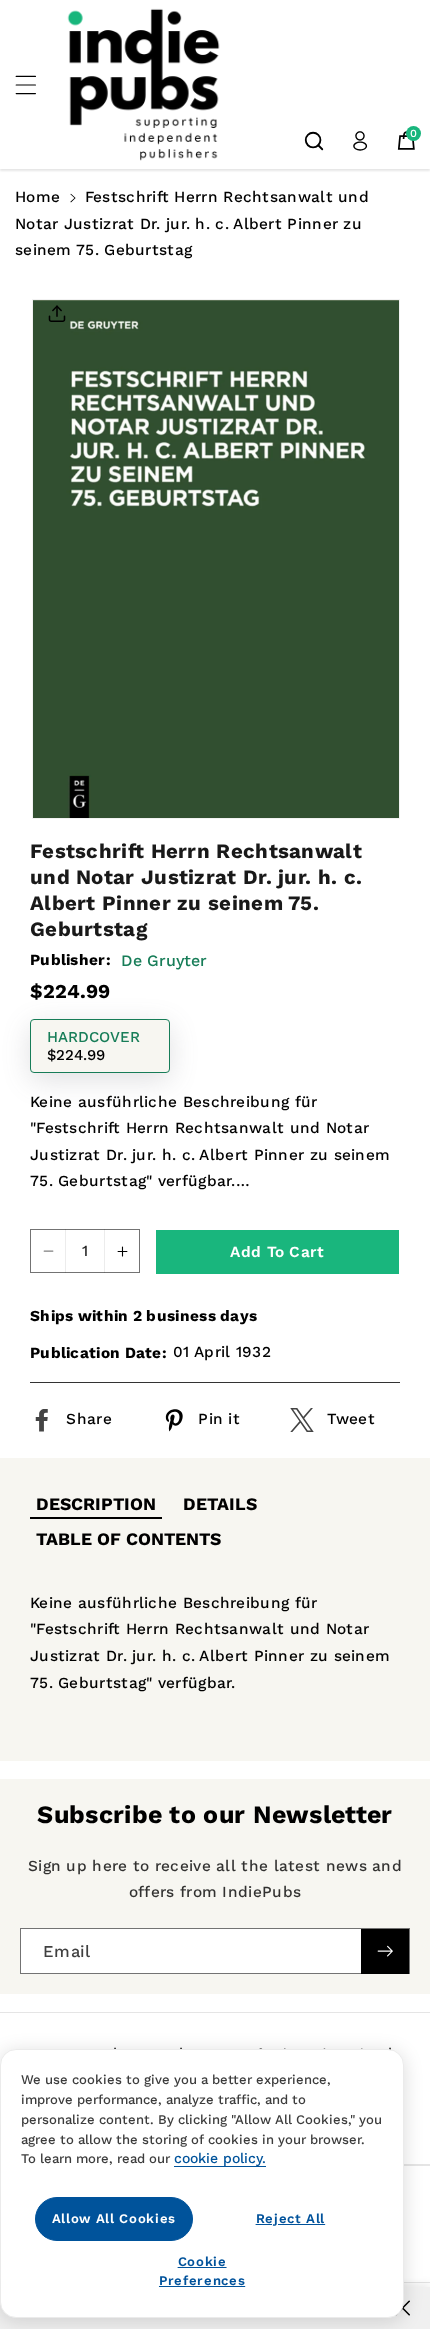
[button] (37, 85)
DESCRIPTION (96, 1504)
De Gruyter (164, 960)
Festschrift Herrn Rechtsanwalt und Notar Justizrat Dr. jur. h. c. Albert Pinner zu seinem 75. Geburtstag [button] (192, 223)
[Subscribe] (385, 1951)
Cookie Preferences (202, 2270)
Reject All (291, 2218)
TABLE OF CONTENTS (128, 1539)
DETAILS (220, 1504)
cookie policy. (220, 2158)
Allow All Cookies (114, 2218)
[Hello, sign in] (360, 141)
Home (37, 197)
